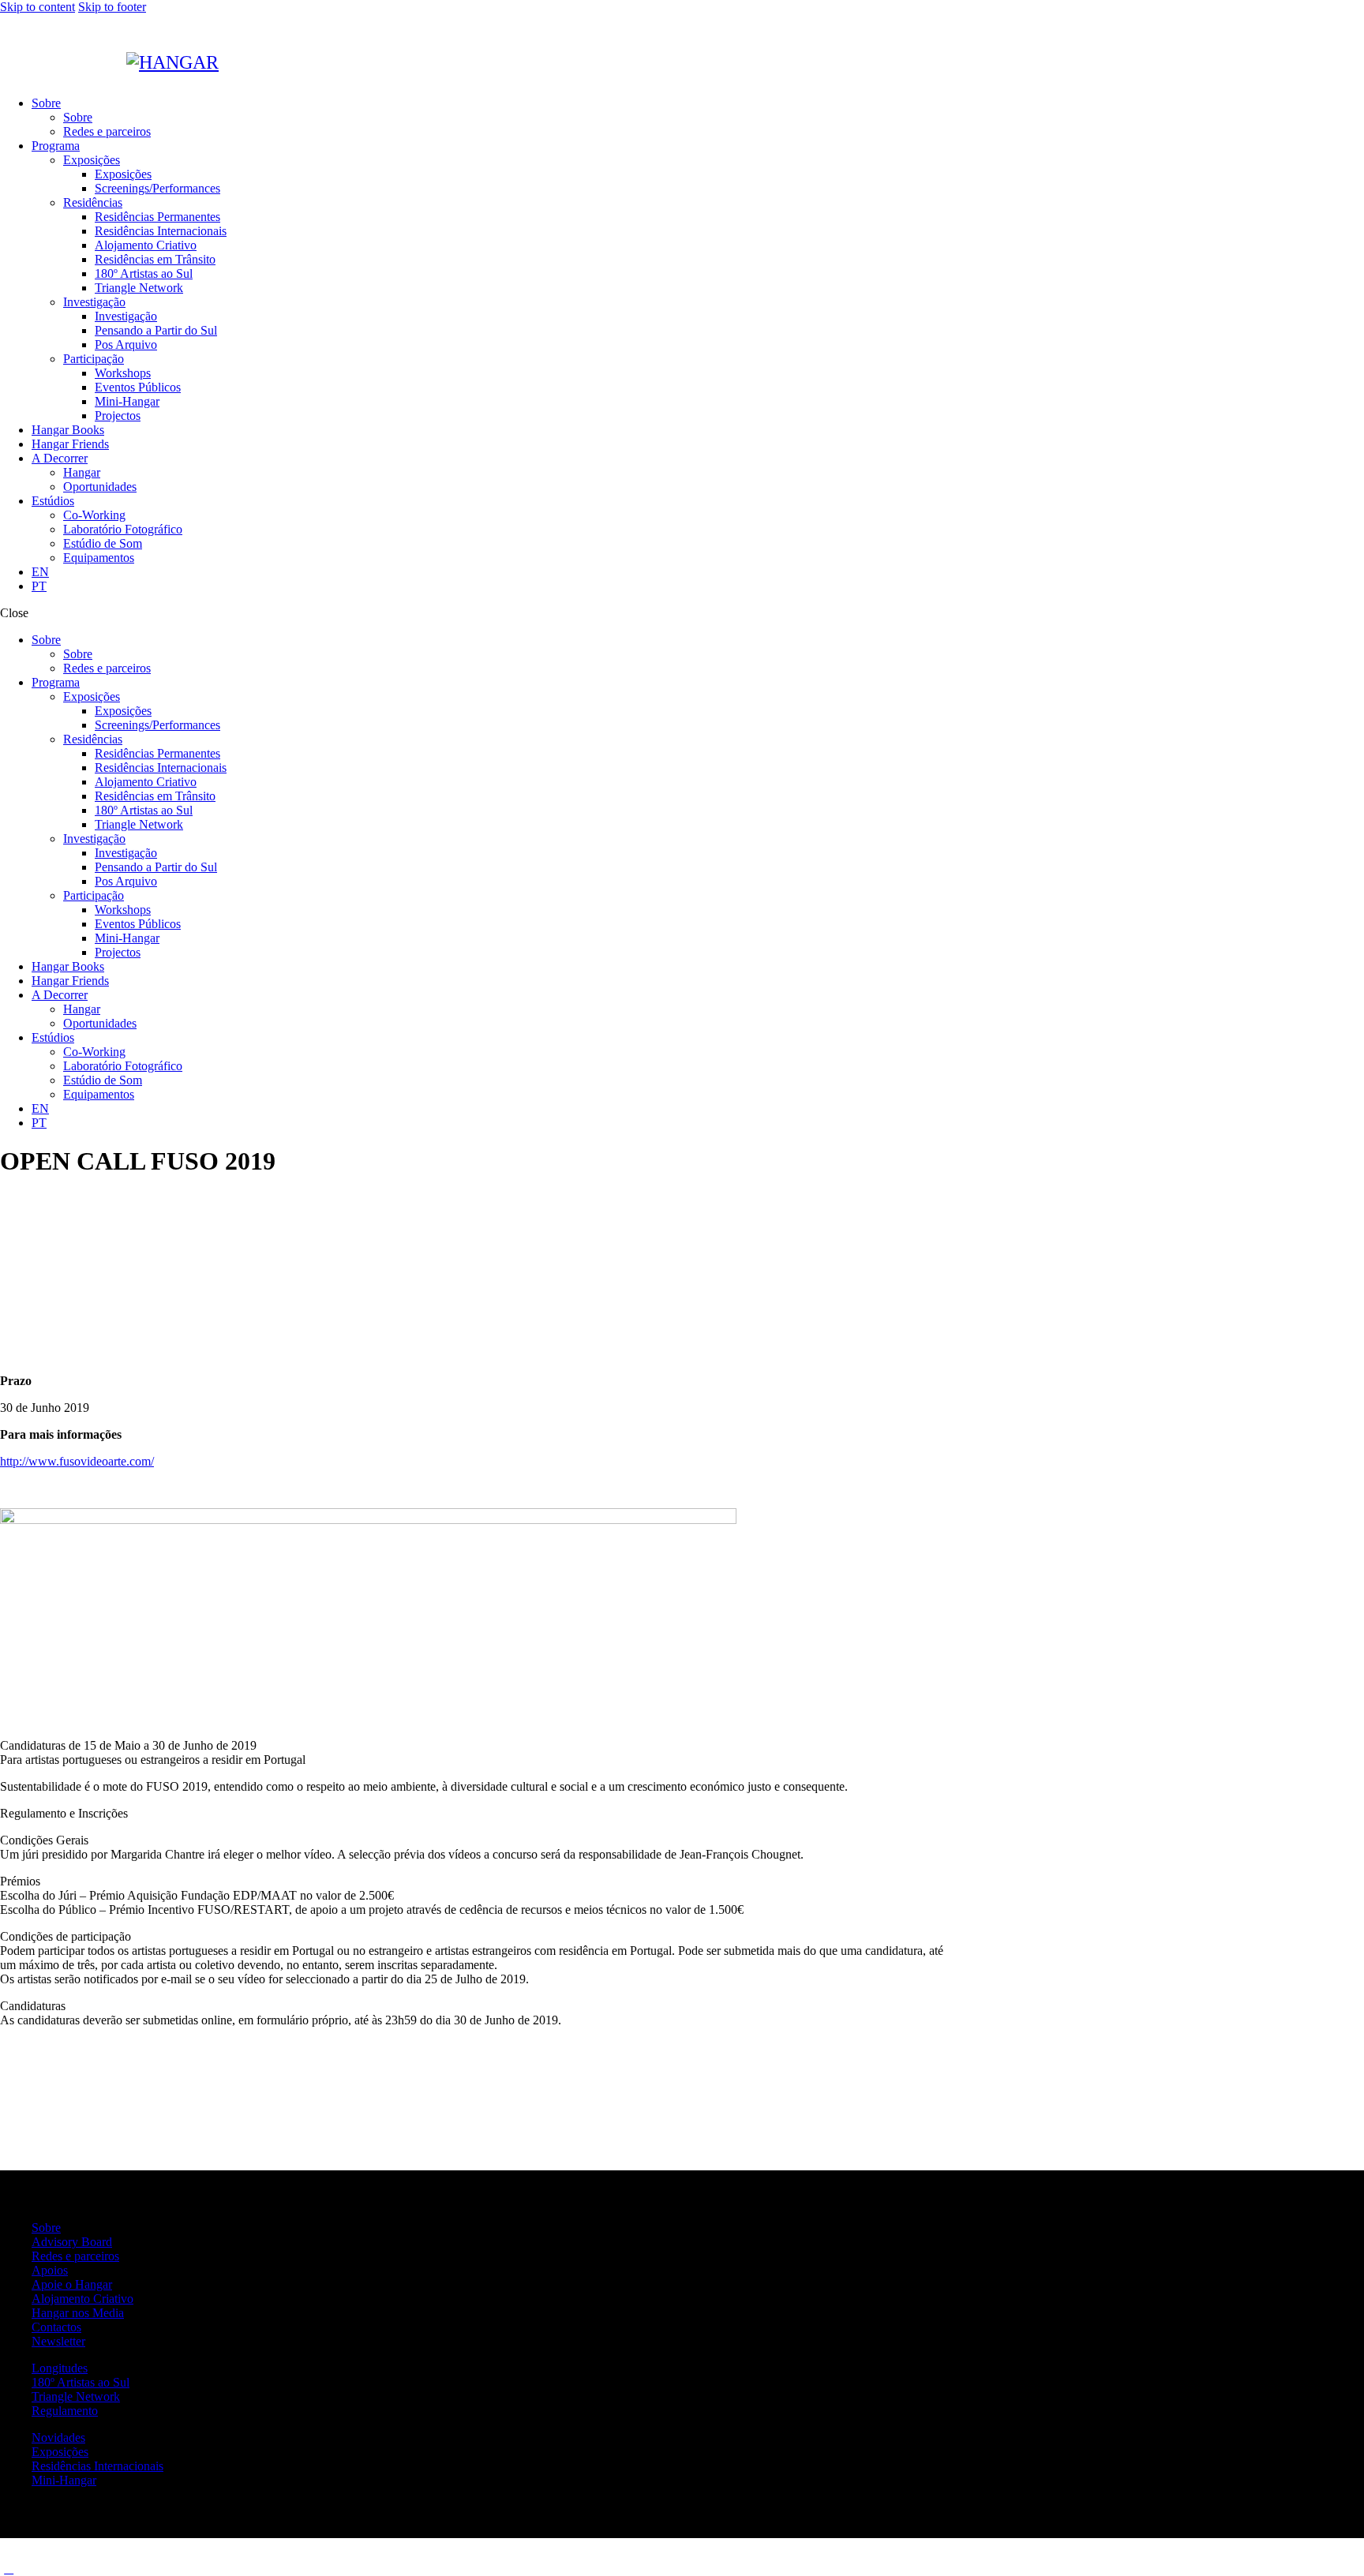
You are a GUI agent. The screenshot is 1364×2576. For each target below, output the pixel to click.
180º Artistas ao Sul (81, 2382)
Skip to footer (112, 7)
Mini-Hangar (64, 2480)
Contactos (56, 2327)
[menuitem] (698, 572)
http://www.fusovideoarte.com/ (77, 1461)
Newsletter (58, 2341)
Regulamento (65, 2411)
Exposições (60, 2452)
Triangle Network (76, 2396)
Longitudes (60, 2368)
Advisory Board (72, 2242)
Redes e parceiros (75, 2256)
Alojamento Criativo (82, 2299)
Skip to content (37, 7)
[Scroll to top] (9, 2569)
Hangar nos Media (78, 2313)
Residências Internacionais (97, 2466)
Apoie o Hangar (72, 2284)
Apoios (50, 2270)
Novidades (58, 2437)
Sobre (46, 2228)
